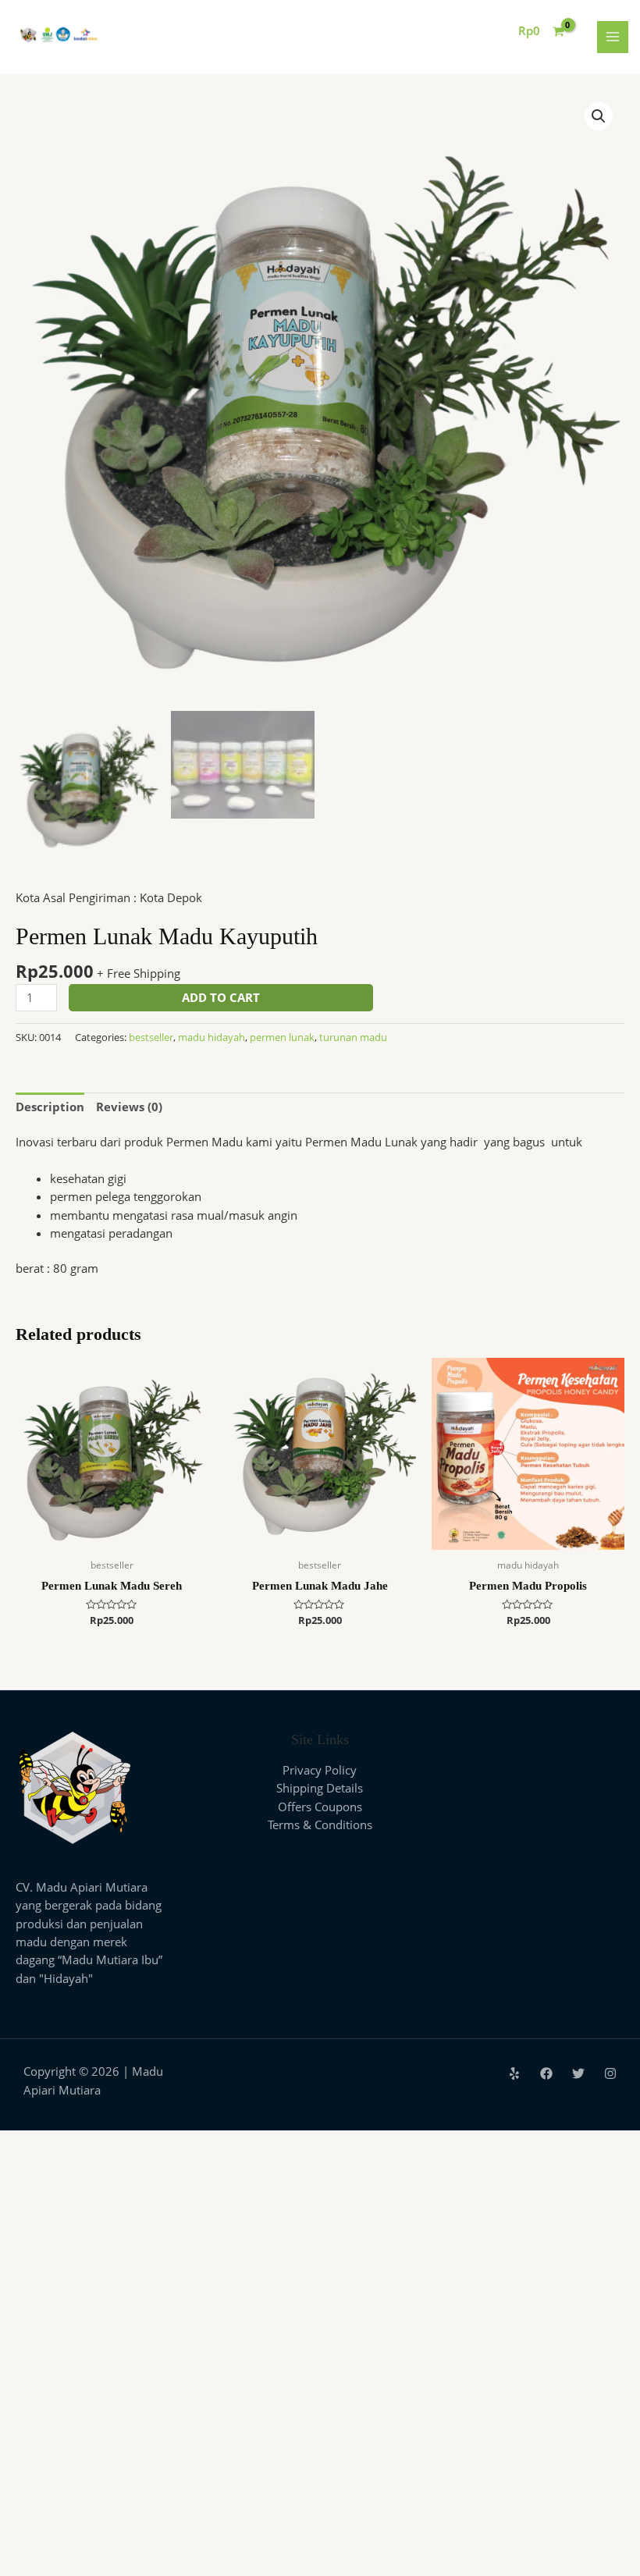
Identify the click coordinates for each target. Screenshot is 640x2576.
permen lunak (282, 1037)
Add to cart (221, 997)
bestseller (151, 1037)
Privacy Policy (320, 1770)
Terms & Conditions (320, 1825)
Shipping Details (320, 1788)
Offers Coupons (320, 1807)
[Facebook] (546, 2073)
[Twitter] (578, 2073)
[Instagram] (610, 2073)
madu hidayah (212, 1037)
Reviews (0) (129, 1107)
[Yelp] (514, 2073)
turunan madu (353, 1037)
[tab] (50, 1107)
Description (50, 1107)
